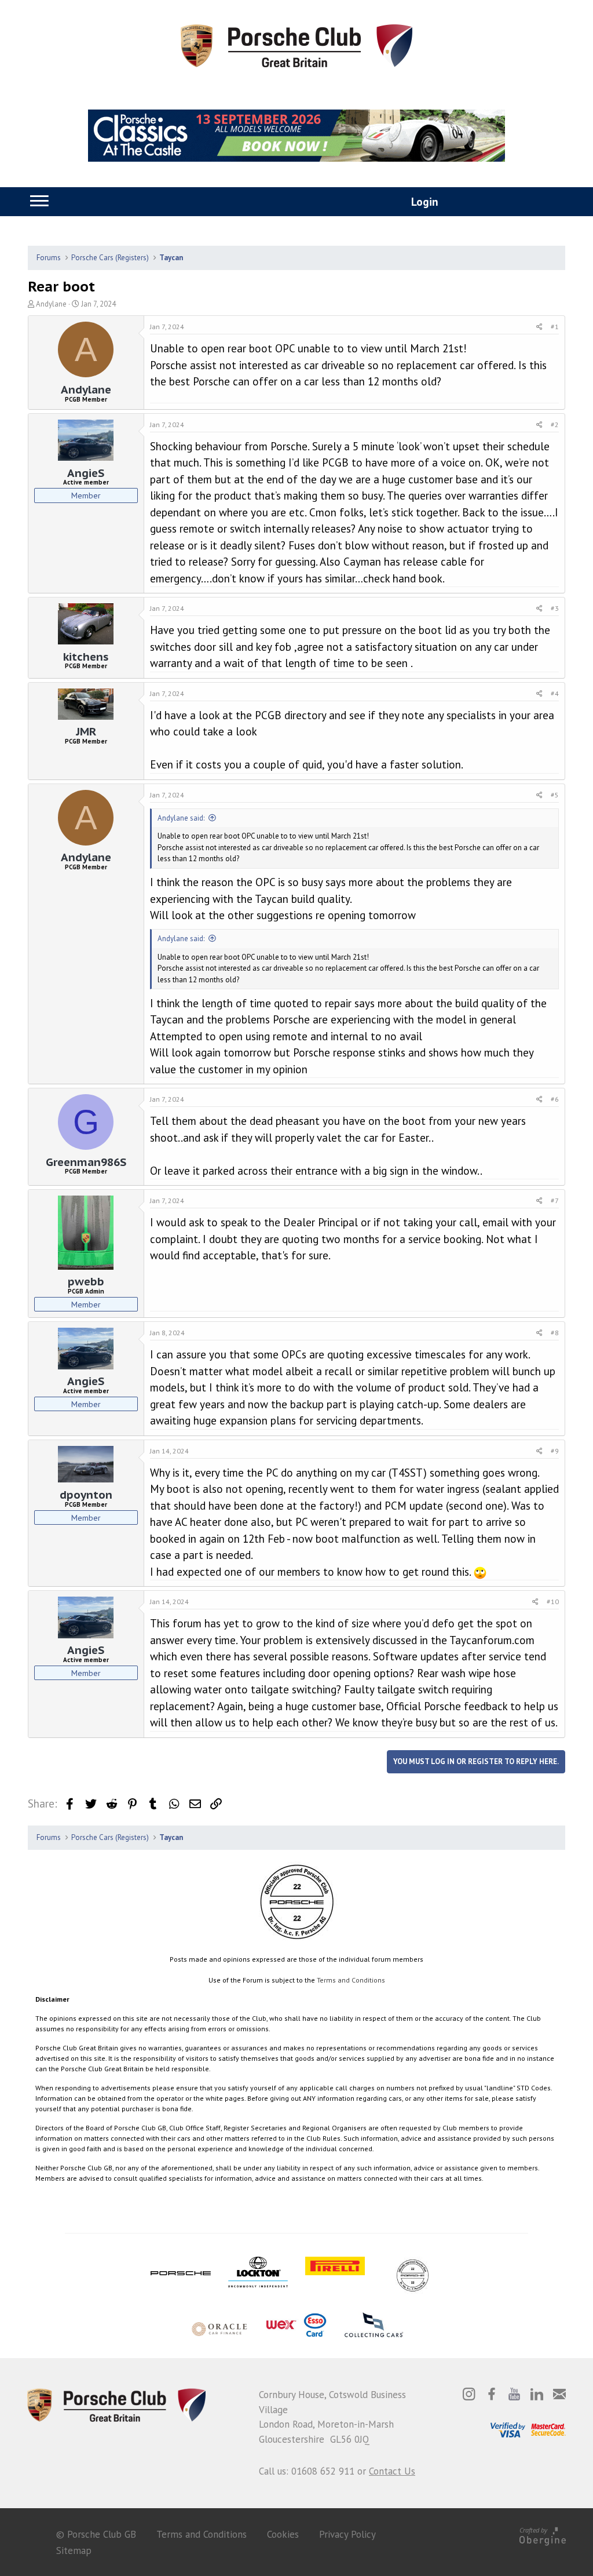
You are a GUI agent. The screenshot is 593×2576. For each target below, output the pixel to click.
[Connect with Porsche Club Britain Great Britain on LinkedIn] (537, 2394)
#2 (555, 425)
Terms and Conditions (351, 1980)
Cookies (283, 2534)
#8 (555, 1333)
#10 (553, 1602)
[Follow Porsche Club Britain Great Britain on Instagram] (469, 2394)
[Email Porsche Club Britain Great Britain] (559, 2394)
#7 (555, 1200)
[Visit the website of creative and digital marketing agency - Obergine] (543, 2534)
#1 (555, 327)
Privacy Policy (347, 2534)
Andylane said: (181, 818)
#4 (555, 693)
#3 (555, 608)
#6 (555, 1099)
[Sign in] (412, 203)
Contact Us (392, 2471)
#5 (555, 795)
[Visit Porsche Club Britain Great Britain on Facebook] (492, 2394)
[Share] (539, 327)
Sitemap (74, 2551)
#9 (555, 1451)
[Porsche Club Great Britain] (296, 45)
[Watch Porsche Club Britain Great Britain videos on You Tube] (514, 2394)
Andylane (51, 304)
